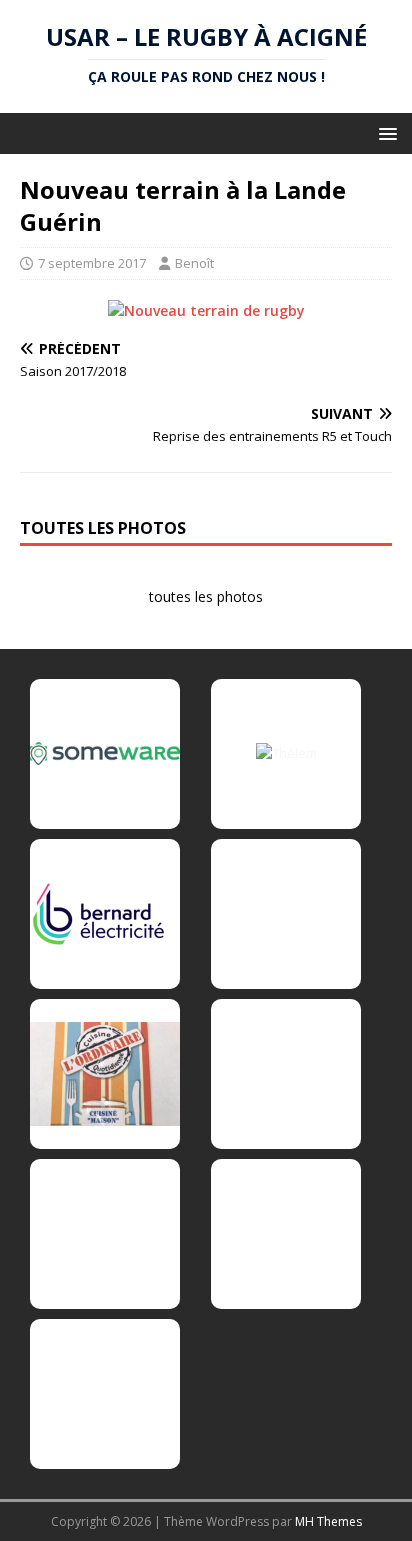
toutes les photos (206, 596)
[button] (384, 132)
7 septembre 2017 (92, 263)
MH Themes (328, 1521)
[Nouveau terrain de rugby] (206, 310)
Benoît (194, 263)
